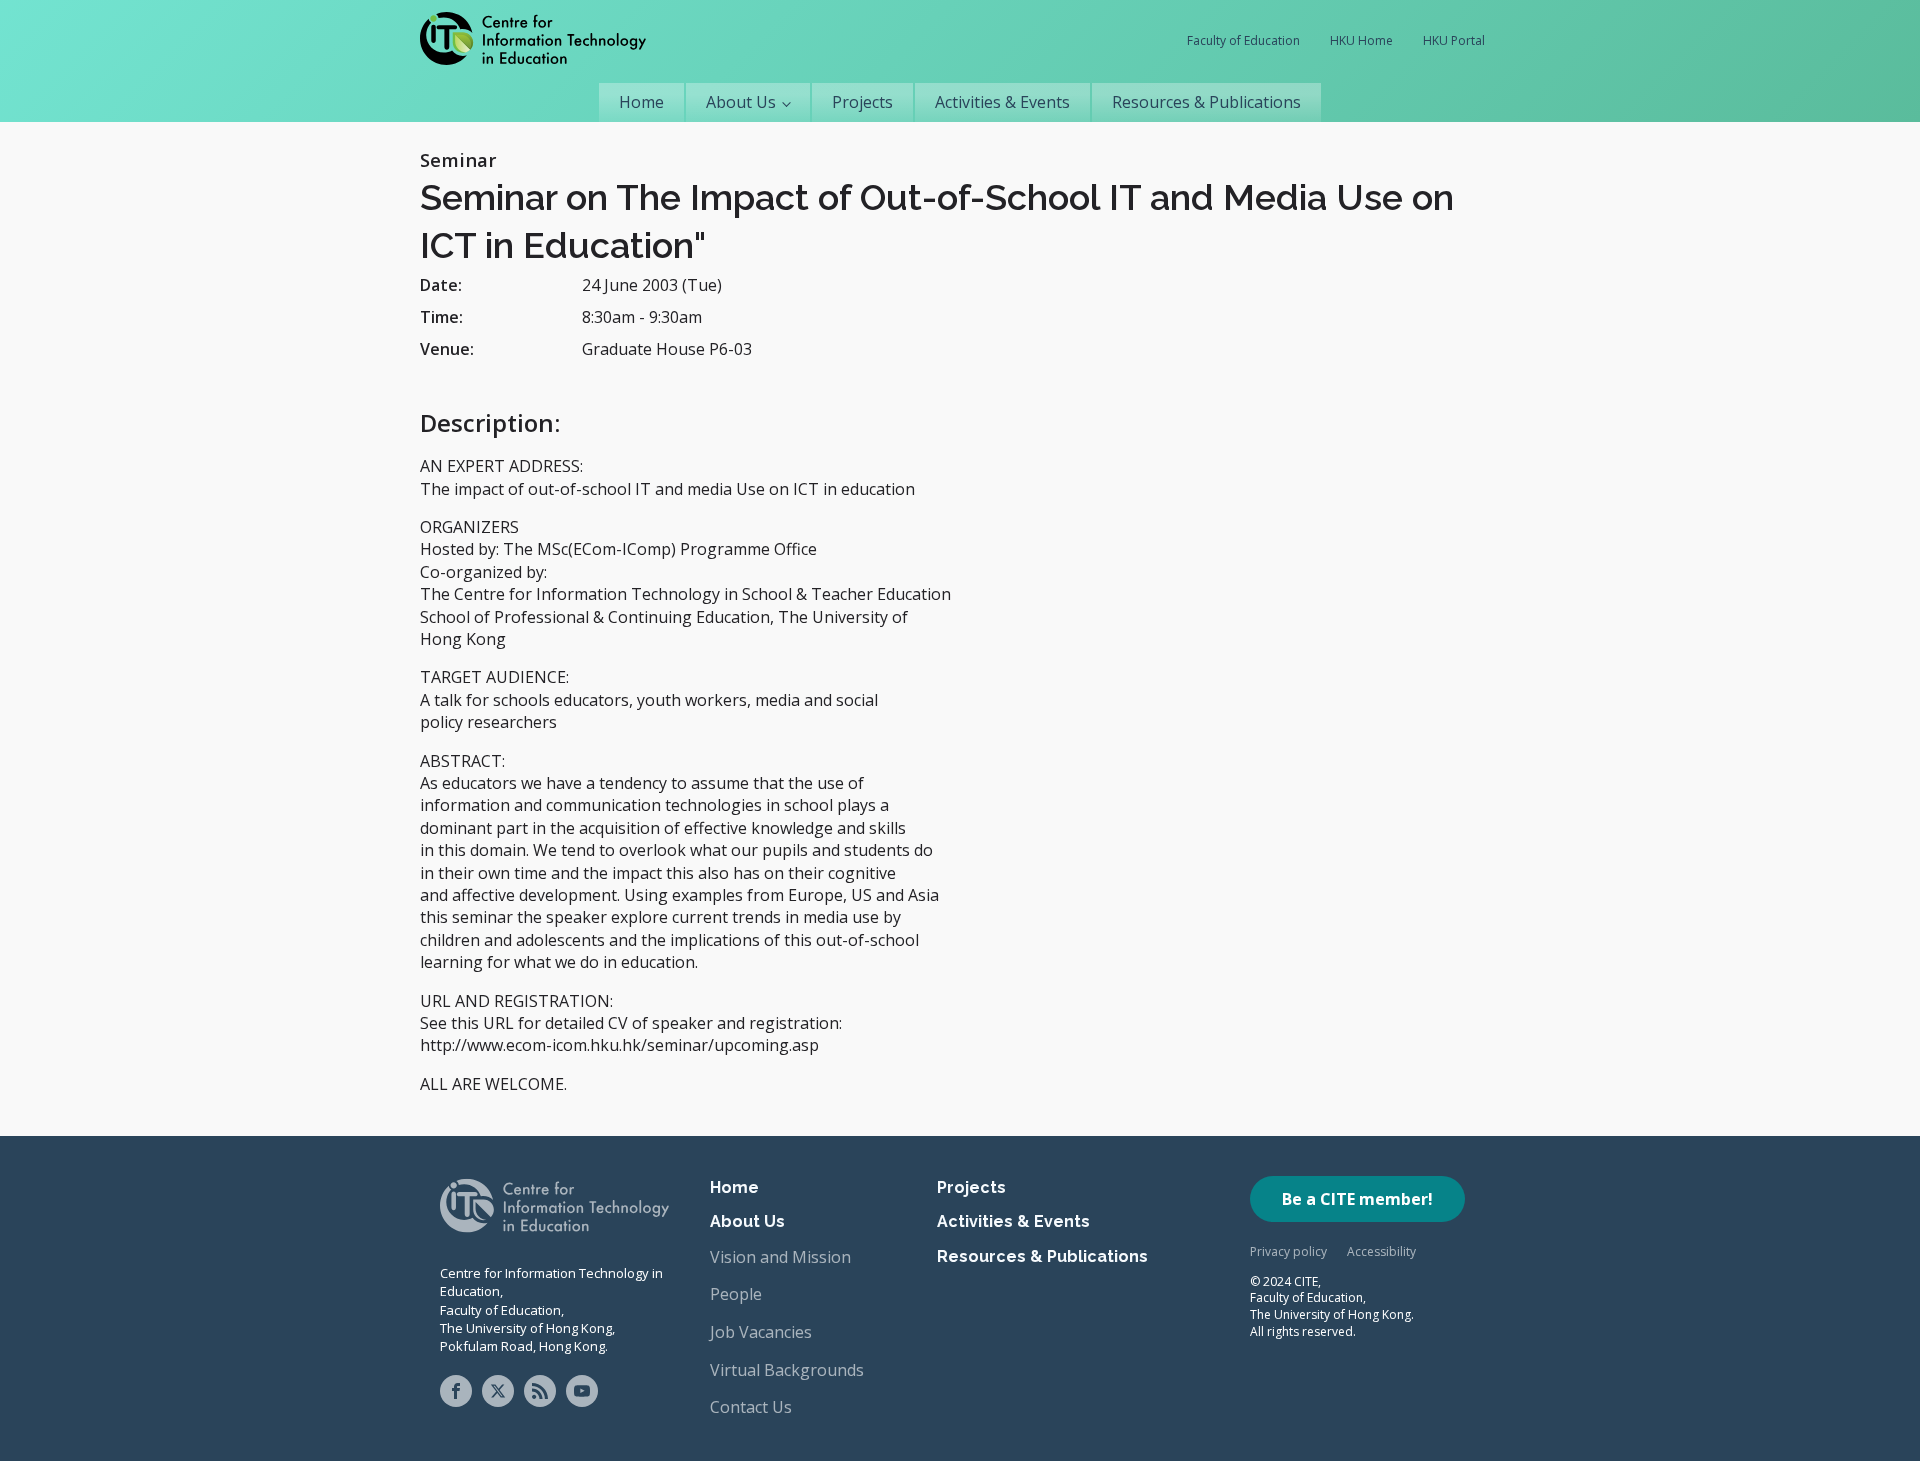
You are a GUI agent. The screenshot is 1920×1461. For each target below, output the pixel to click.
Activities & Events (1002, 102)
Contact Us (751, 1407)
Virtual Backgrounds (787, 1370)
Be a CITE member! (1357, 1199)
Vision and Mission (780, 1257)
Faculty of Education (1243, 40)
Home (641, 102)
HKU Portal (1454, 40)
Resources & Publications (1206, 102)
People (736, 1294)
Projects (862, 102)
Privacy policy (1288, 1251)
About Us (741, 102)
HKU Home (1361, 40)
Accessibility (1381, 1251)
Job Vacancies (761, 1332)
